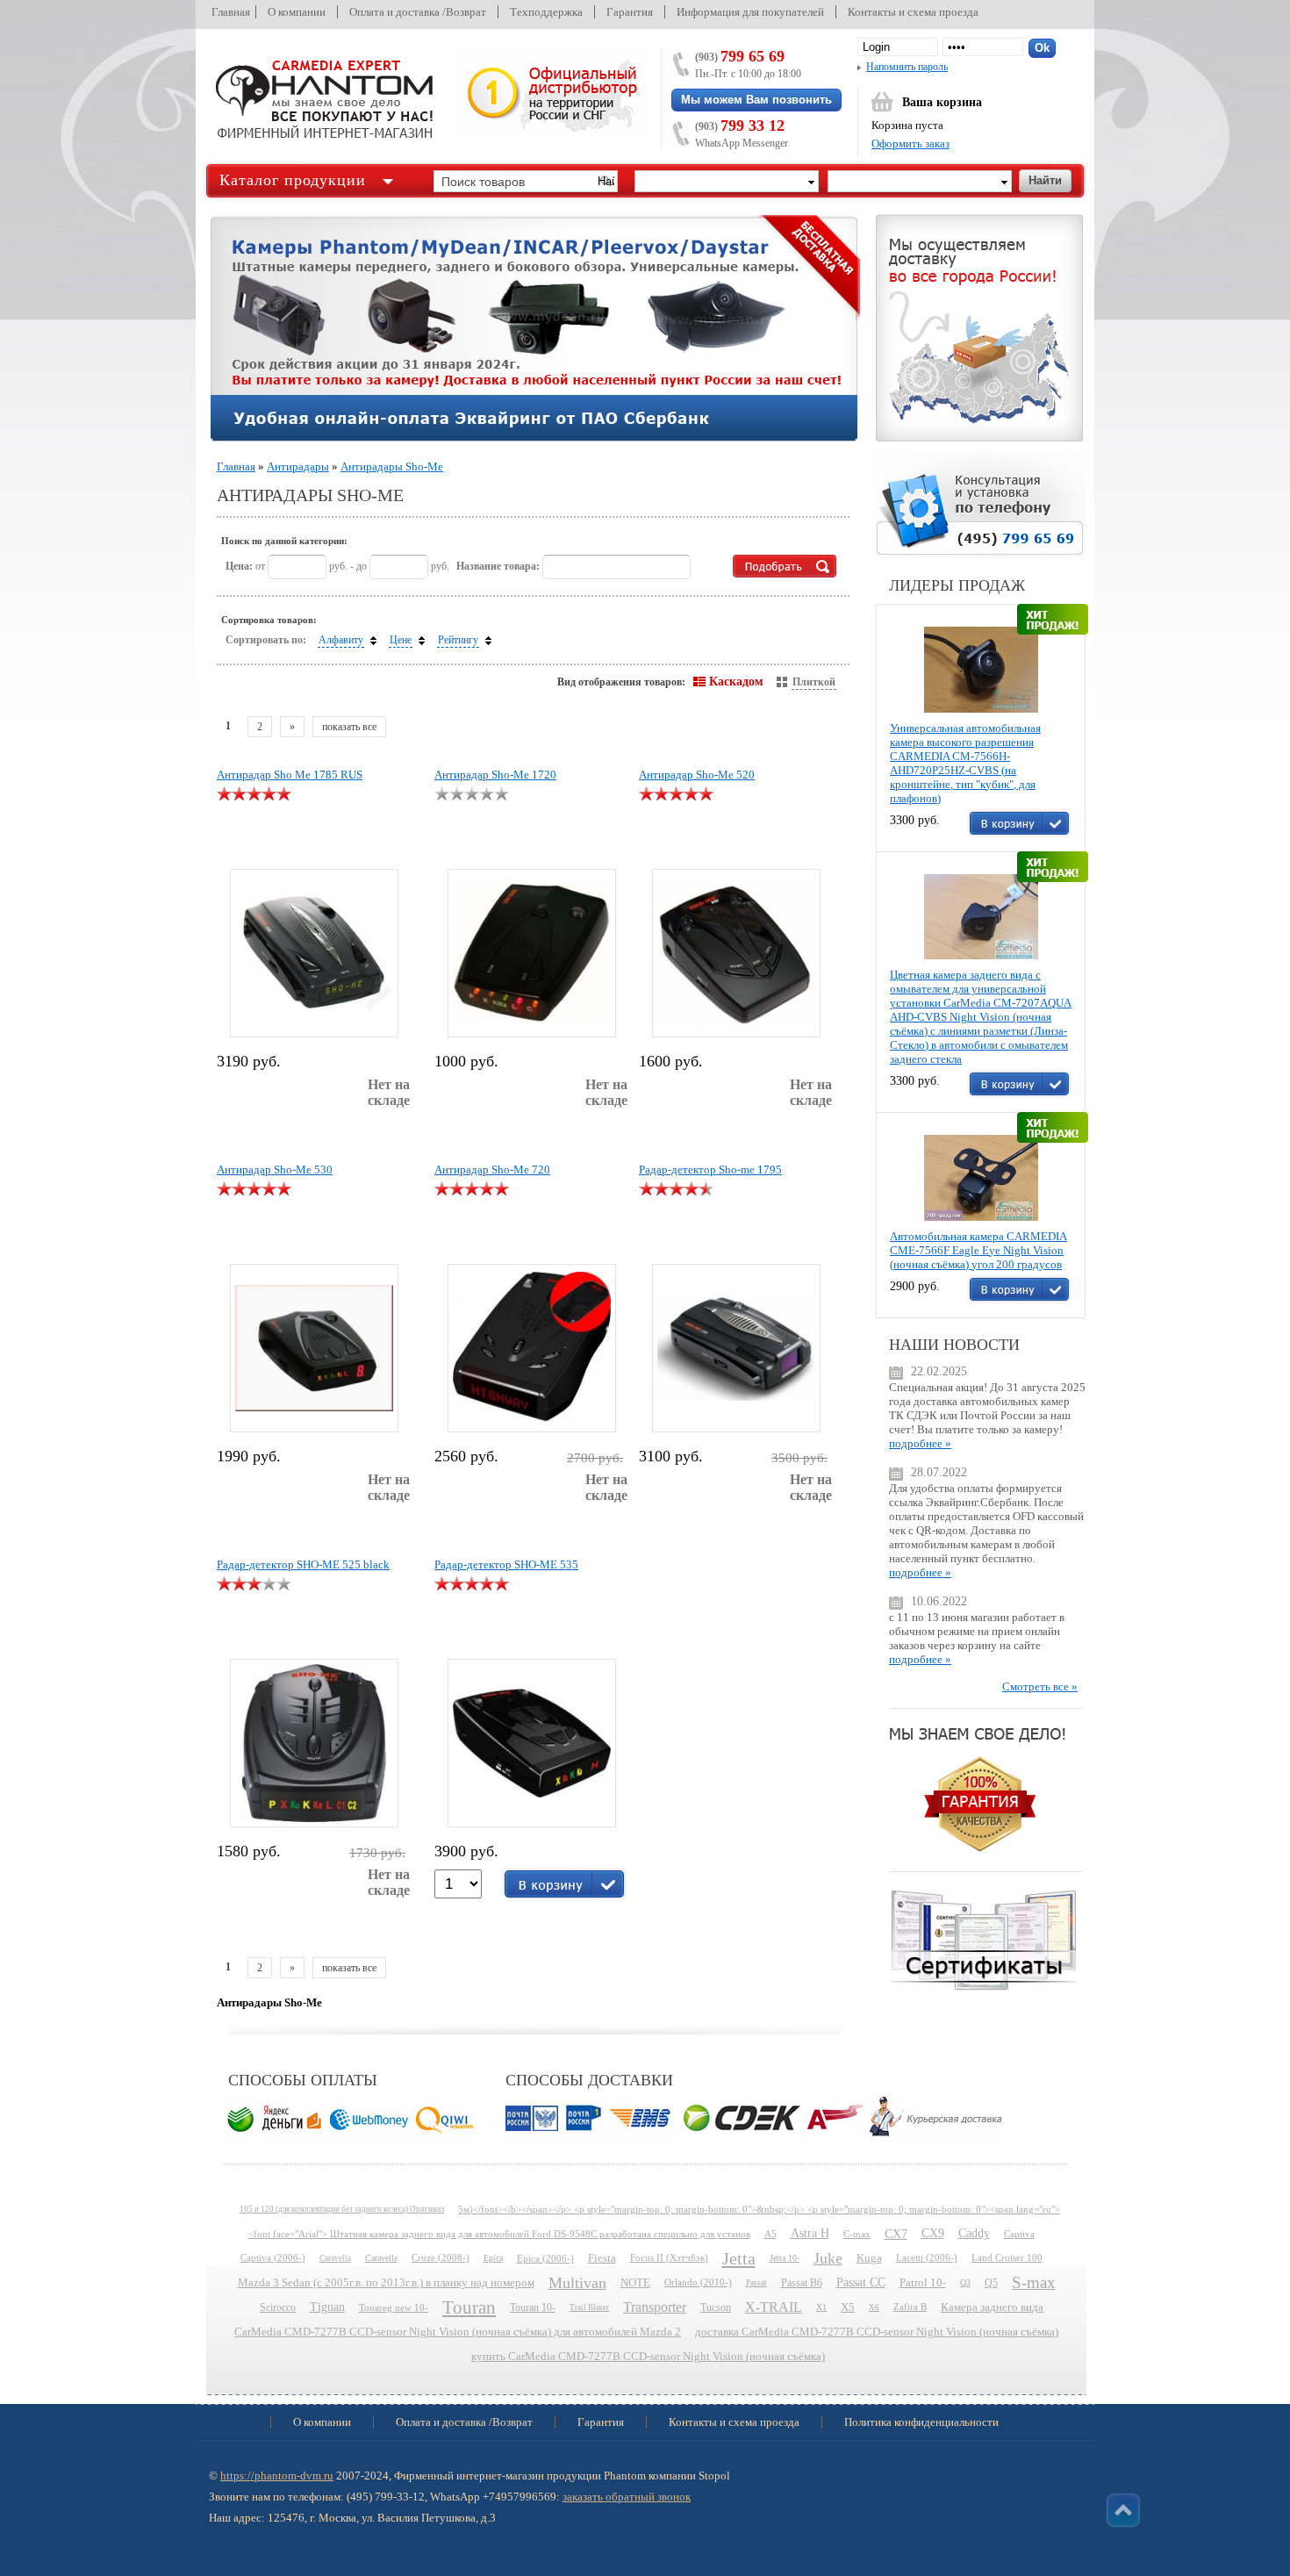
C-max (857, 2234)
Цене (401, 640)
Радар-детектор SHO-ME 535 (506, 1564)
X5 (848, 2307)
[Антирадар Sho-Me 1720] (532, 953)
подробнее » (920, 1443)
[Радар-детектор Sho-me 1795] (736, 1348)
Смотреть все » (1040, 1686)
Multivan (577, 2283)
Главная (231, 12)
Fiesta (602, 2258)
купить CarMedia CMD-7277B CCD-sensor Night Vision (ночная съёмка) (648, 2357)
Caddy (974, 2233)
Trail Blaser (589, 2307)
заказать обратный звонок (627, 2497)
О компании (297, 12)
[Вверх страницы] (1123, 2510)
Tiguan (327, 2307)
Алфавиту (341, 640)
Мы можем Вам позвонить (756, 100)
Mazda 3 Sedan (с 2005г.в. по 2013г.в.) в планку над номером (386, 2283)
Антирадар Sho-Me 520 (697, 775)
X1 (821, 2307)
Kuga (869, 2258)
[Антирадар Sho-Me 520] (736, 953)
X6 (874, 2307)
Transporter (655, 2307)
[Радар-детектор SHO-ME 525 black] (314, 1743)
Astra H (810, 2233)
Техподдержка (546, 12)
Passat (756, 2283)
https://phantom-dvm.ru (277, 2476)
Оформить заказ (910, 144)
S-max (1034, 2282)
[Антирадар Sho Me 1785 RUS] (314, 953)
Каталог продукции (293, 180)
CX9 (933, 2233)
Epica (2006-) (545, 2258)
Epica (493, 2258)
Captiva (1019, 2234)
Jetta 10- (785, 2258)
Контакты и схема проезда (913, 12)
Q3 (965, 2282)
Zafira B (910, 2307)
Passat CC (861, 2282)
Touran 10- (533, 2307)
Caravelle (381, 2258)
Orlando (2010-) (698, 2282)
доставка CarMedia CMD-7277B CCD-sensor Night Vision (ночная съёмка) (877, 2332)
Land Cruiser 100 (1007, 2258)
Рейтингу (458, 640)
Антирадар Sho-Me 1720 (495, 775)
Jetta (739, 2258)
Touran (469, 2307)
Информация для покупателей (750, 12)
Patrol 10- (923, 2283)
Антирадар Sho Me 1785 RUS (290, 775)
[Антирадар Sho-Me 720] (532, 1348)
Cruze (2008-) (441, 2258)
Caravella (335, 2258)
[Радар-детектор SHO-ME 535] (532, 1743)
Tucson (716, 2307)
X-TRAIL (774, 2307)
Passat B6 (802, 2283)
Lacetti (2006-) (927, 2258)
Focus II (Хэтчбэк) (669, 2258)
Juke (828, 2258)
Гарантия (630, 12)
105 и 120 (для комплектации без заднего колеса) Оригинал (342, 2209)
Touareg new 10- (394, 2307)
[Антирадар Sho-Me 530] (314, 1348)
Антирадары (298, 466)
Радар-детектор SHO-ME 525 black (303, 1564)
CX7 (896, 2234)
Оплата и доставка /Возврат (418, 12)
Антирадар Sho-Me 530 (275, 1170)
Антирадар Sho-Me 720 (492, 1170)
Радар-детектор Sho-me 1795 (710, 1170)
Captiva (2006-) (273, 2258)
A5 (770, 2234)
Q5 (991, 2283)
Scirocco (278, 2307)
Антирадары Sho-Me (392, 466)
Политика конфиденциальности (921, 2422)
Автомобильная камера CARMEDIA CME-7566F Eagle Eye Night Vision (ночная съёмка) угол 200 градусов (978, 1250)
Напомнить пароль (907, 67)
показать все (349, 727)
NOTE (635, 2283)
